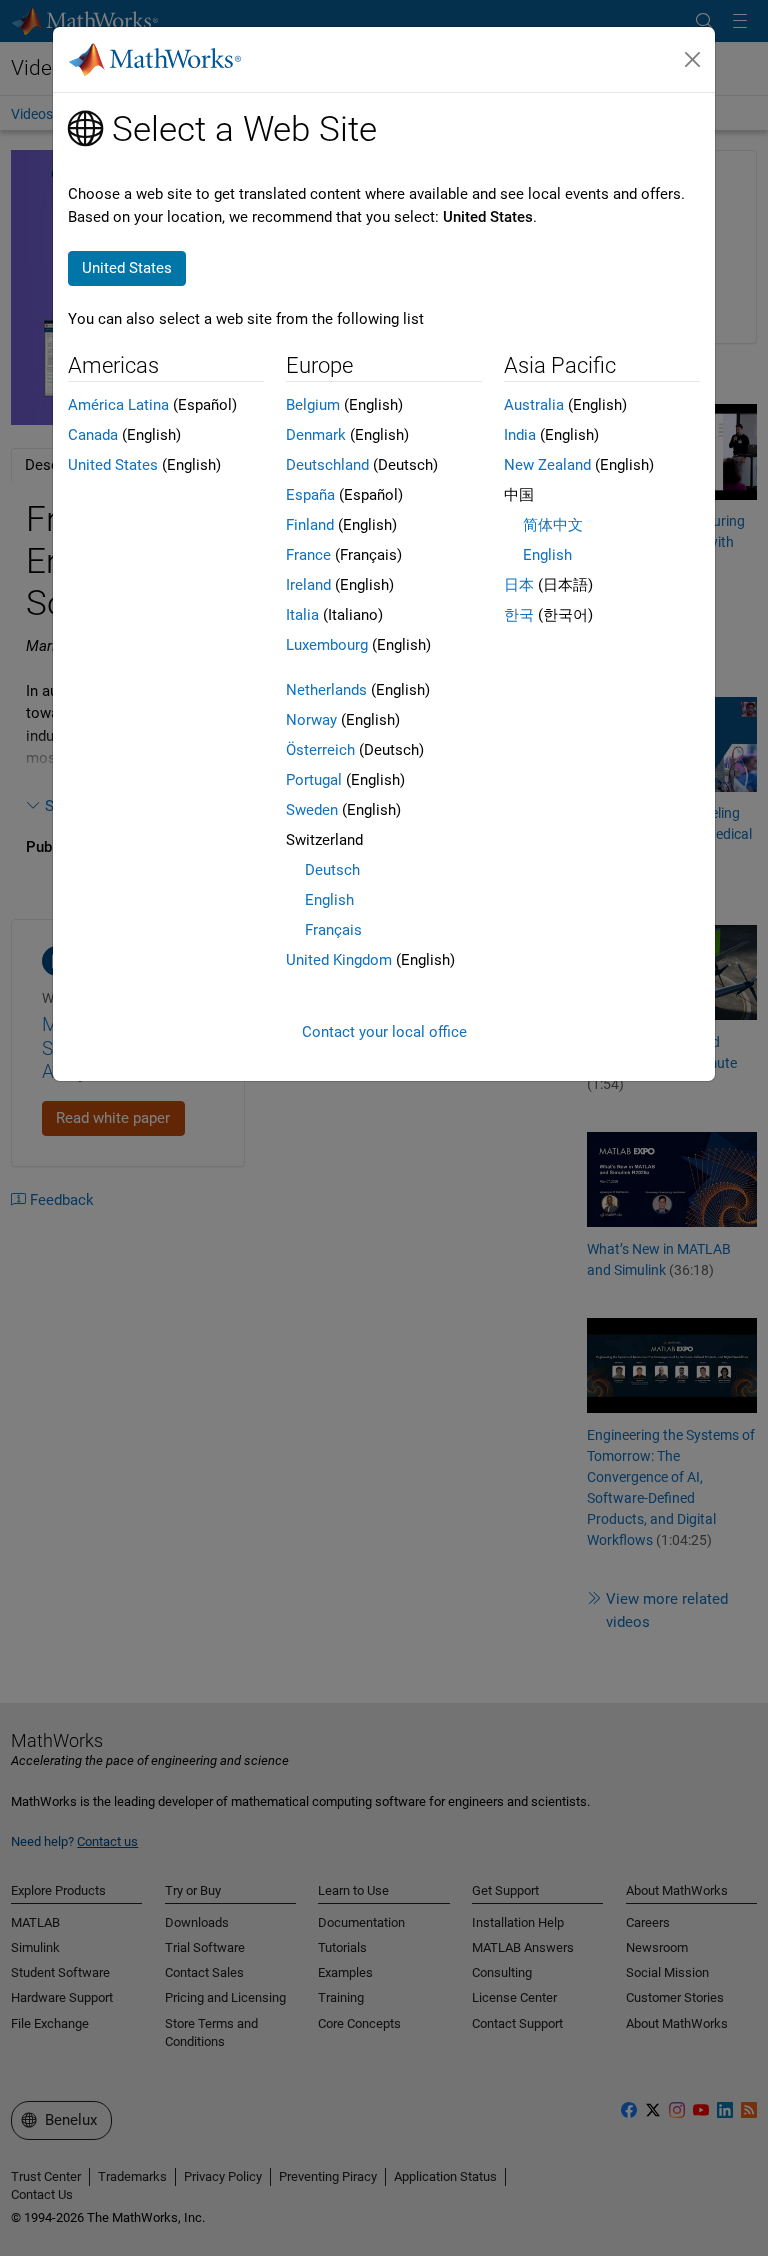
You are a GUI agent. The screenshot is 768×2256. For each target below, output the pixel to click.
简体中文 (553, 525)
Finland (310, 525)
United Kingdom (339, 960)
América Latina (118, 405)
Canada (93, 435)
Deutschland (327, 465)
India (520, 435)
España (310, 495)
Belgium (313, 405)
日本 (519, 585)
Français (333, 930)
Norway (311, 720)
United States (113, 465)
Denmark (316, 435)
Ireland (308, 585)
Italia (302, 615)
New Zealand (547, 465)
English (329, 900)
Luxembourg (327, 645)
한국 (519, 615)
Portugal (314, 780)
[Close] (693, 60)
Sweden (312, 810)
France (308, 555)
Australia (534, 405)
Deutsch (332, 870)
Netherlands (326, 690)
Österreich (320, 750)
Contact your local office (384, 1032)
